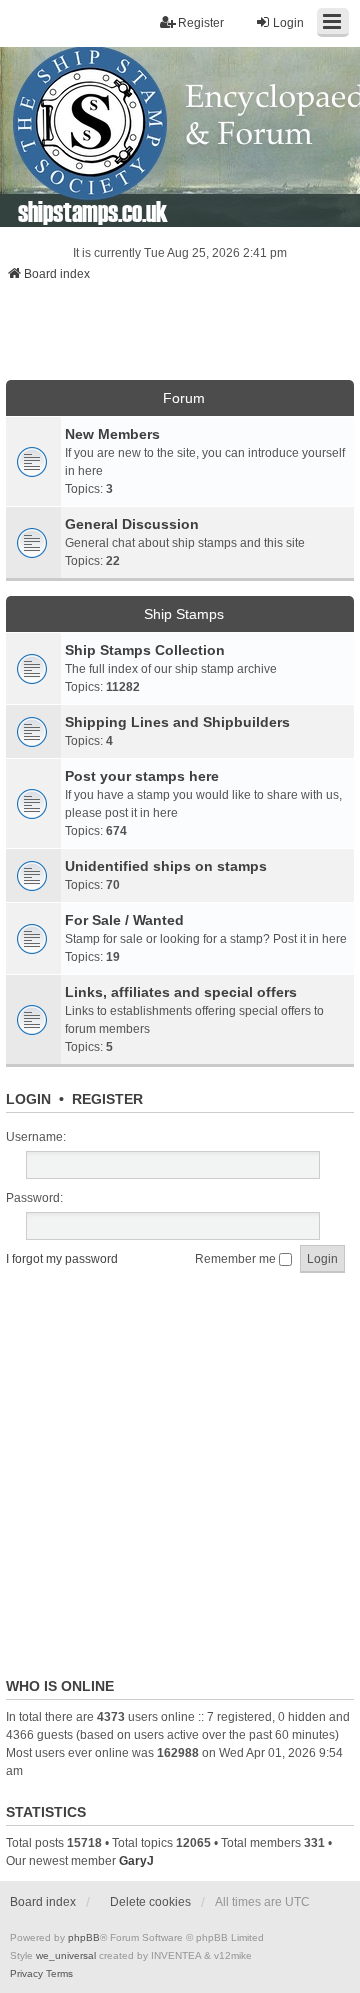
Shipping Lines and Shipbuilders (177, 722)
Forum (184, 398)
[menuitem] (26, 1974)
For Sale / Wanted (124, 920)
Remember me (237, 1259)
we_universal (66, 1955)
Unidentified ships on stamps (166, 866)
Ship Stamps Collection (145, 650)
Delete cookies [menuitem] (150, 1902)
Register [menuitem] (201, 23)
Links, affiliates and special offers (181, 992)
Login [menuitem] (288, 23)
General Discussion (132, 524)
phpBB (84, 1937)
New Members (112, 434)
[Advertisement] (180, 337)
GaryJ (136, 1861)
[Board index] (180, 137)
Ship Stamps (184, 614)
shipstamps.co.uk (93, 211)
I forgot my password (62, 1259)
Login (28, 1099)
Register (107, 1099)
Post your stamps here (142, 776)
